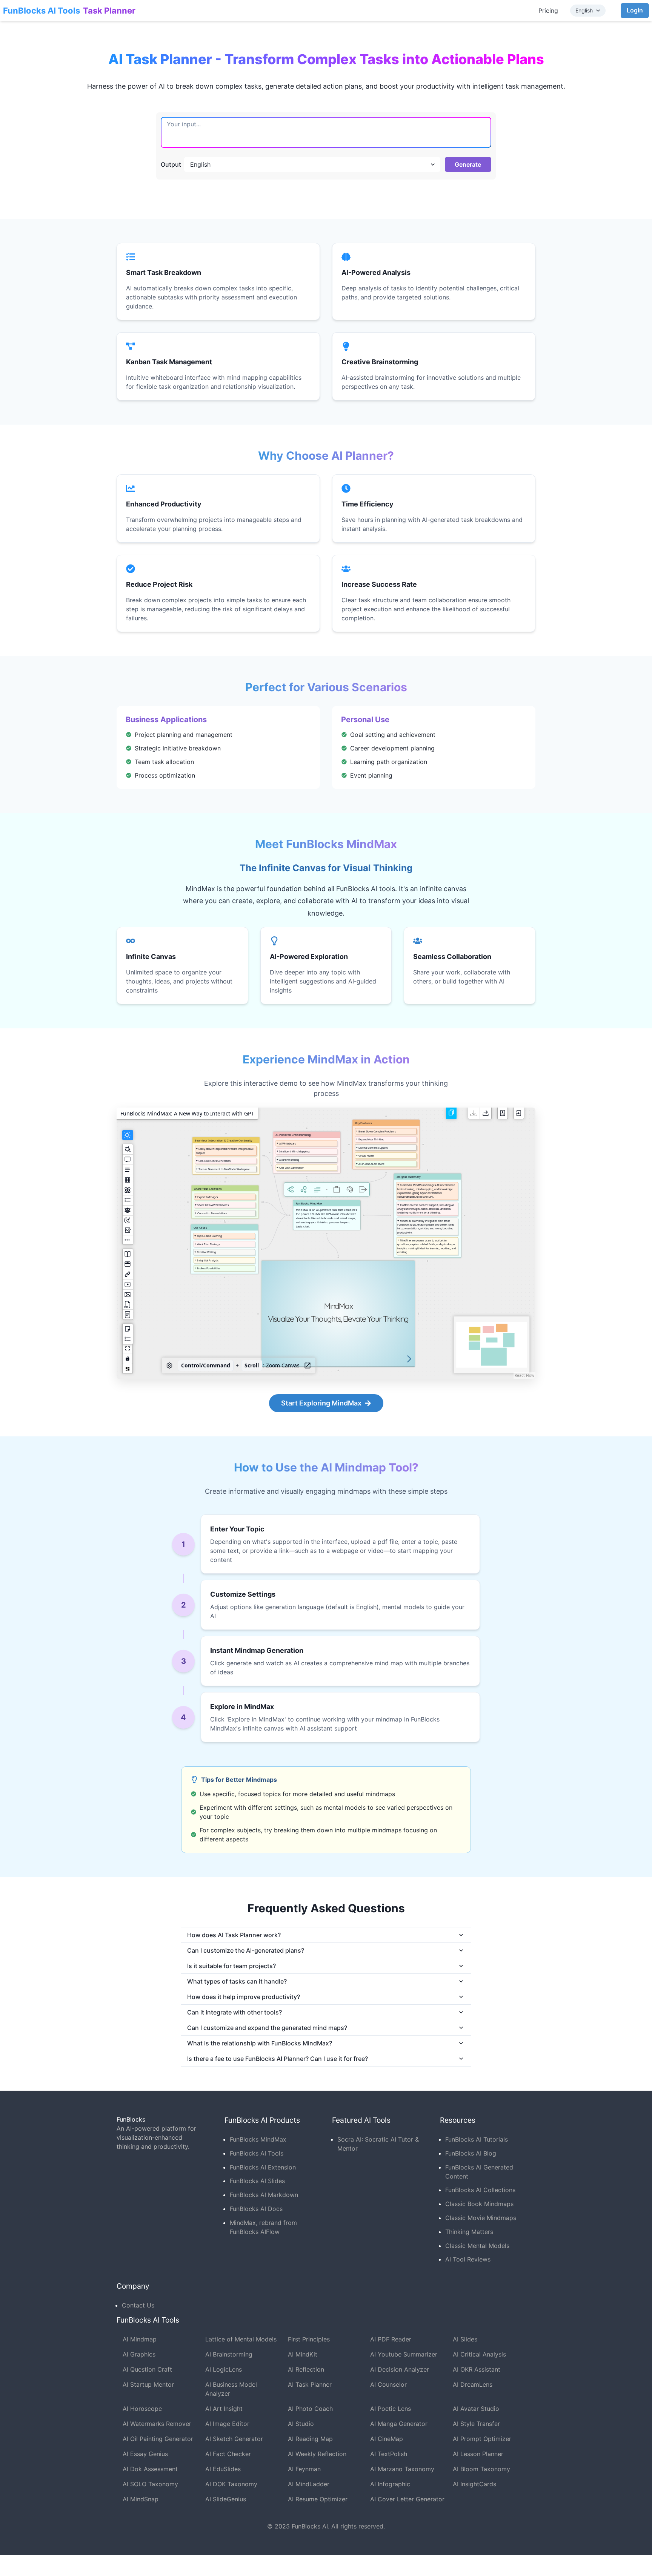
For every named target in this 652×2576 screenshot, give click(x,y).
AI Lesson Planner (478, 2454)
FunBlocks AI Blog (471, 2153)
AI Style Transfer (476, 2424)
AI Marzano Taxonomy (402, 2469)
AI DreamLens (473, 2384)
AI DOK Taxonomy (231, 2484)
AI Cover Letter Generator (407, 2499)
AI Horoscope (142, 2409)
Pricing (548, 11)
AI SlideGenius (226, 2499)
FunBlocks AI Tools (42, 11)
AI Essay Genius (145, 2454)
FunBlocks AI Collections (480, 2190)
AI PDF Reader (391, 2339)
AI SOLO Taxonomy (150, 2484)
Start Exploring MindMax (321, 1403)
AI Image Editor (227, 2424)
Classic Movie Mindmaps (481, 2218)
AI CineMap (387, 2439)
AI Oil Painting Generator (158, 2439)
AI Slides (465, 2339)
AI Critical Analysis (479, 2354)
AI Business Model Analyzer (231, 2389)
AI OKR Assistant (477, 2369)
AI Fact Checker (228, 2454)
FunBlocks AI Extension (263, 2167)
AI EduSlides (223, 2469)
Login (635, 10)
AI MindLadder (309, 2484)
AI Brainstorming (229, 2354)
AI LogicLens (224, 2369)
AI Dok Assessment (150, 2469)
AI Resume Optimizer (318, 2499)
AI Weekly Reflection (317, 2454)
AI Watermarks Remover (157, 2424)
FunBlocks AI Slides (257, 2181)
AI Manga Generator (399, 2424)
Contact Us (138, 2305)
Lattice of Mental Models (241, 2339)
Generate (468, 164)
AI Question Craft (147, 2369)
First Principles (309, 2339)
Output (171, 164)
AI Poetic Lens (391, 2409)
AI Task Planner (310, 2384)
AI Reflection (306, 2369)
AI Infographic (390, 2484)
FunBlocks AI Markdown (264, 2195)
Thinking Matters (469, 2232)
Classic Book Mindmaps (479, 2204)
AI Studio (301, 2424)
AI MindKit (303, 2354)
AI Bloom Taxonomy (481, 2469)
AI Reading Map (310, 2439)
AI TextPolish (389, 2454)
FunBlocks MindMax (258, 2139)
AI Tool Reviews (468, 2259)
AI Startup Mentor (148, 2384)
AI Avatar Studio (476, 2409)
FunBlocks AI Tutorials (477, 2139)
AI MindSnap (141, 2499)
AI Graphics (139, 2354)
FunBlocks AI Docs (256, 2209)
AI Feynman (304, 2469)
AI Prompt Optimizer (482, 2439)
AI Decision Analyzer (400, 2369)
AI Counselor (388, 2384)
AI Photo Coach (310, 2409)
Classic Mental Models (477, 2246)
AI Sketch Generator (234, 2439)
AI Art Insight (224, 2409)
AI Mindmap (140, 2339)
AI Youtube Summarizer (404, 2354)
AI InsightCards (474, 2484)
